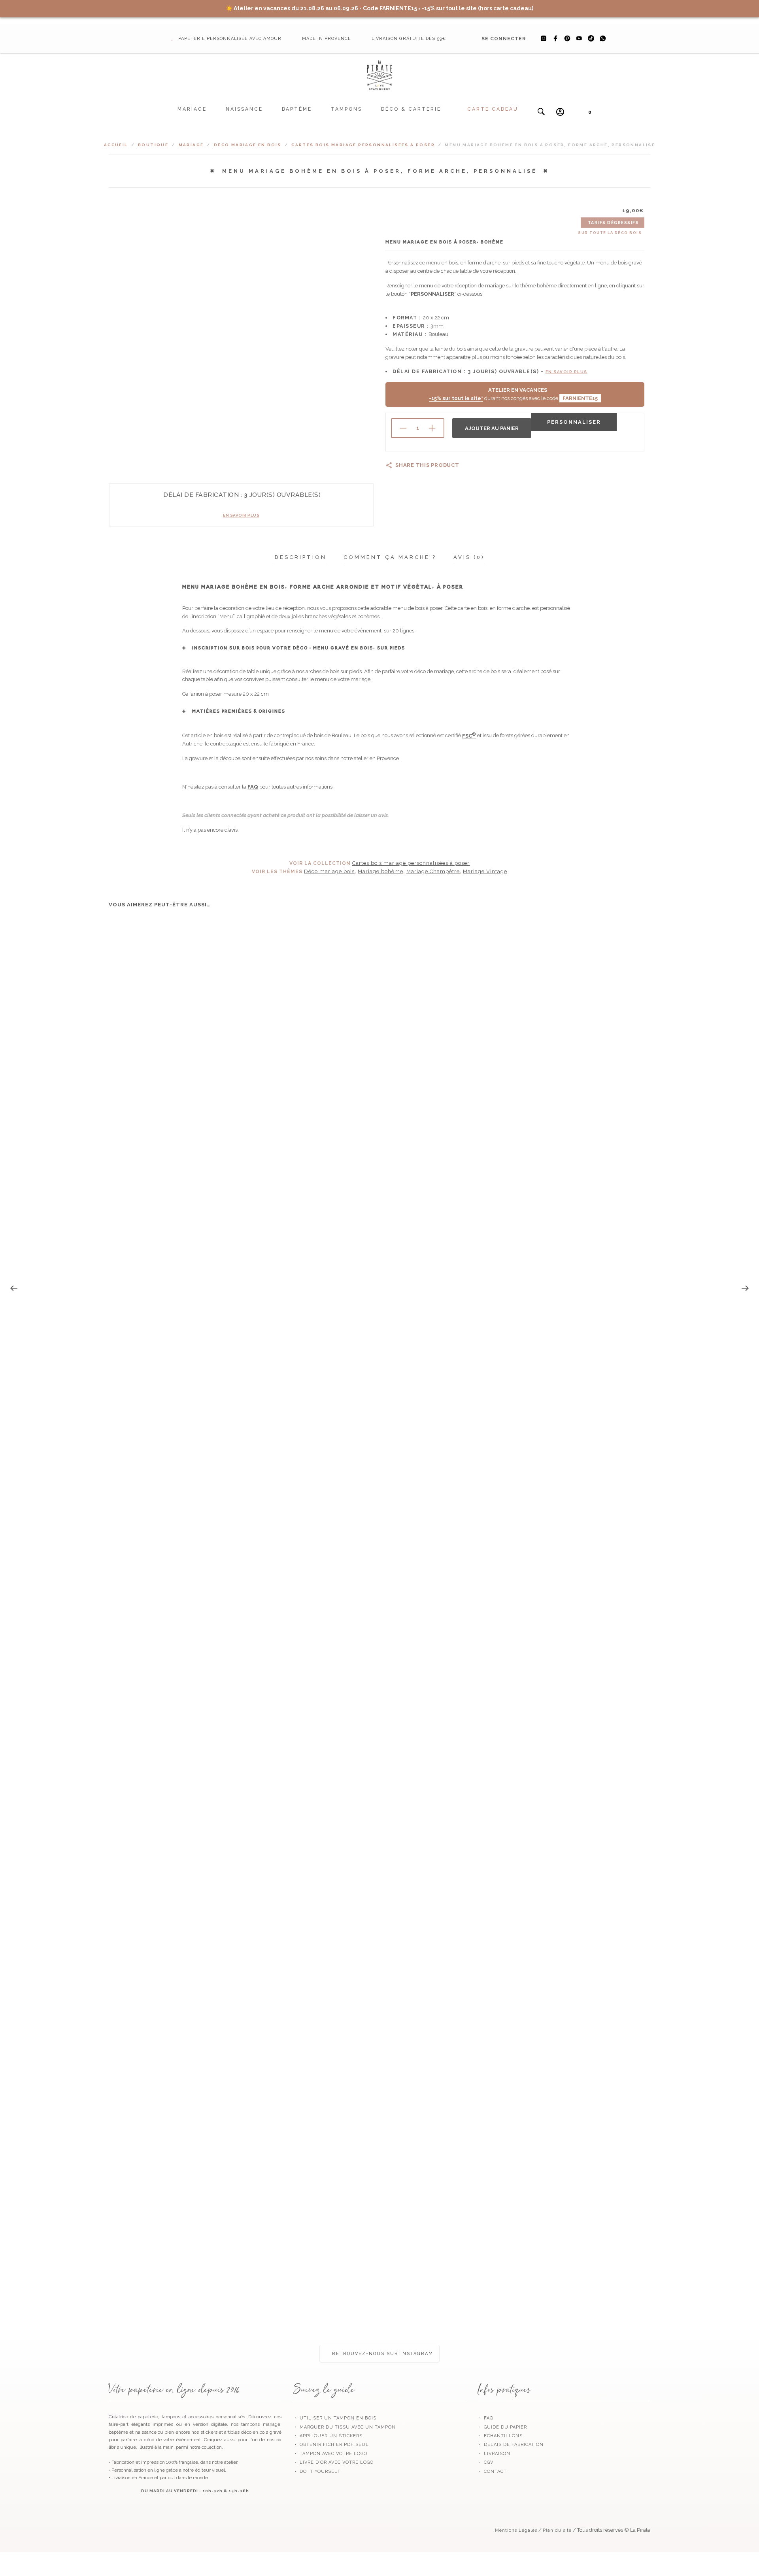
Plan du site (557, 2530)
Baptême (297, 109)
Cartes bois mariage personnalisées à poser (363, 145)
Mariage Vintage (485, 871)
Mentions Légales (516, 2530)
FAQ (253, 787)
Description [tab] (301, 557)
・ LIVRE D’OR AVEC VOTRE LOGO (333, 2462)
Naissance (244, 109)
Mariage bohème (380, 871)
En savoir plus (241, 515)
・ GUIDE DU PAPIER (502, 2427)
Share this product (427, 465)
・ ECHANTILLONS (500, 2436)
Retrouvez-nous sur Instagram (382, 2354)
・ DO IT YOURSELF (317, 2471)
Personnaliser (574, 422)
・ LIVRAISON (494, 2454)
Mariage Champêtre (433, 871)
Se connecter (504, 39)
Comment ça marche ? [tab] (390, 557)
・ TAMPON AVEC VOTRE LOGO (330, 2454)
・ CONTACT (492, 2471)
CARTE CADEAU (493, 109)
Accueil (116, 145)
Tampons (346, 109)
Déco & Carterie (411, 109)
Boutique (153, 145)
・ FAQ (485, 2418)
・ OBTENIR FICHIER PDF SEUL (331, 2445)
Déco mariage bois (329, 871)
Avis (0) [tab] (469, 557)
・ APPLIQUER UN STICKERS (328, 2436)
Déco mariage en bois (248, 145)
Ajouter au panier (492, 428)
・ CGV (485, 2462)
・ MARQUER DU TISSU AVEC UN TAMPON (345, 2427)
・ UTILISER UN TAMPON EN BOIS (335, 2418)
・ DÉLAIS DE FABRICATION (511, 2445)
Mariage (192, 109)
